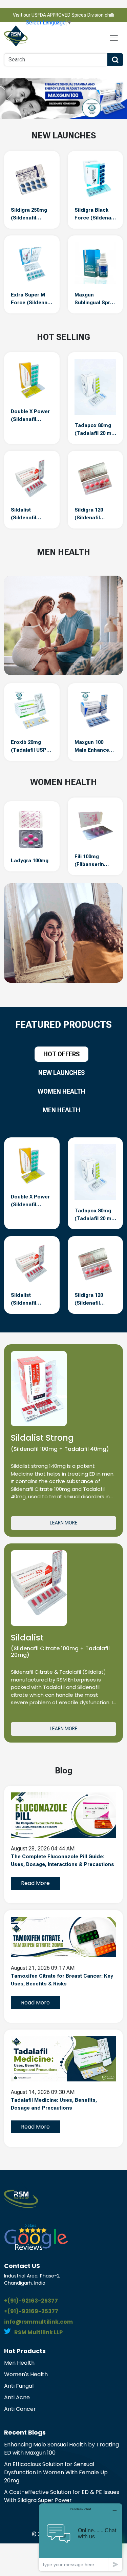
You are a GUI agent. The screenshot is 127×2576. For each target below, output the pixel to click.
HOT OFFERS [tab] (61, 1054)
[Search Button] (115, 60)
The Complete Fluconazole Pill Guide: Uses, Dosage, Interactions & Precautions (62, 1860)
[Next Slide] (118, 99)
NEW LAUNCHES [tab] (61, 1073)
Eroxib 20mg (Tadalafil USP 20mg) (29, 747)
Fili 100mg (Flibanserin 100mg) (89, 861)
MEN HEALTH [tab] (61, 1110)
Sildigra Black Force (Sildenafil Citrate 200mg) (95, 214)
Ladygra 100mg (30, 861)
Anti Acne (17, 2397)
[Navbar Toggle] (114, 38)
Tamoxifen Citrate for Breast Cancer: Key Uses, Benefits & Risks (62, 1980)
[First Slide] (51, 115)
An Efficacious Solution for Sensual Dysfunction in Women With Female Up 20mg (56, 2472)
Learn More (64, 1523)
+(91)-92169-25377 (31, 2311)
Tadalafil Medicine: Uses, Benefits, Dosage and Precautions (54, 2104)
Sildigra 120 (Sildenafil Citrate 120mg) (92, 514)
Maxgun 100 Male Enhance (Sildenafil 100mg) (92, 747)
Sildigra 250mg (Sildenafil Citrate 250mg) (29, 214)
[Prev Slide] (9, 99)
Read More (35, 1883)
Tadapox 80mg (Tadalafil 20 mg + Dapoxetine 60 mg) (94, 430)
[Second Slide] (64, 115)
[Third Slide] (76, 115)
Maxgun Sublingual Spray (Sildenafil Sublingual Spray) (95, 299)
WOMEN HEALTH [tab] (61, 1091)
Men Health (19, 2363)
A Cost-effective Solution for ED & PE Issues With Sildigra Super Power (62, 2496)
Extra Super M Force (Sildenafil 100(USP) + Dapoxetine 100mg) (31, 299)
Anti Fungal (19, 2386)
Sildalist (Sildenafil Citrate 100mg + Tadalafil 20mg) (30, 514)
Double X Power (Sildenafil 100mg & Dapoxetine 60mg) (30, 416)
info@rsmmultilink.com (38, 2322)
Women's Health (26, 2374)
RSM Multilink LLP (38, 2332)
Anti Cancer (20, 2409)
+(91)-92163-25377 (31, 2301)
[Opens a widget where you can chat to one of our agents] (81, 2537)
